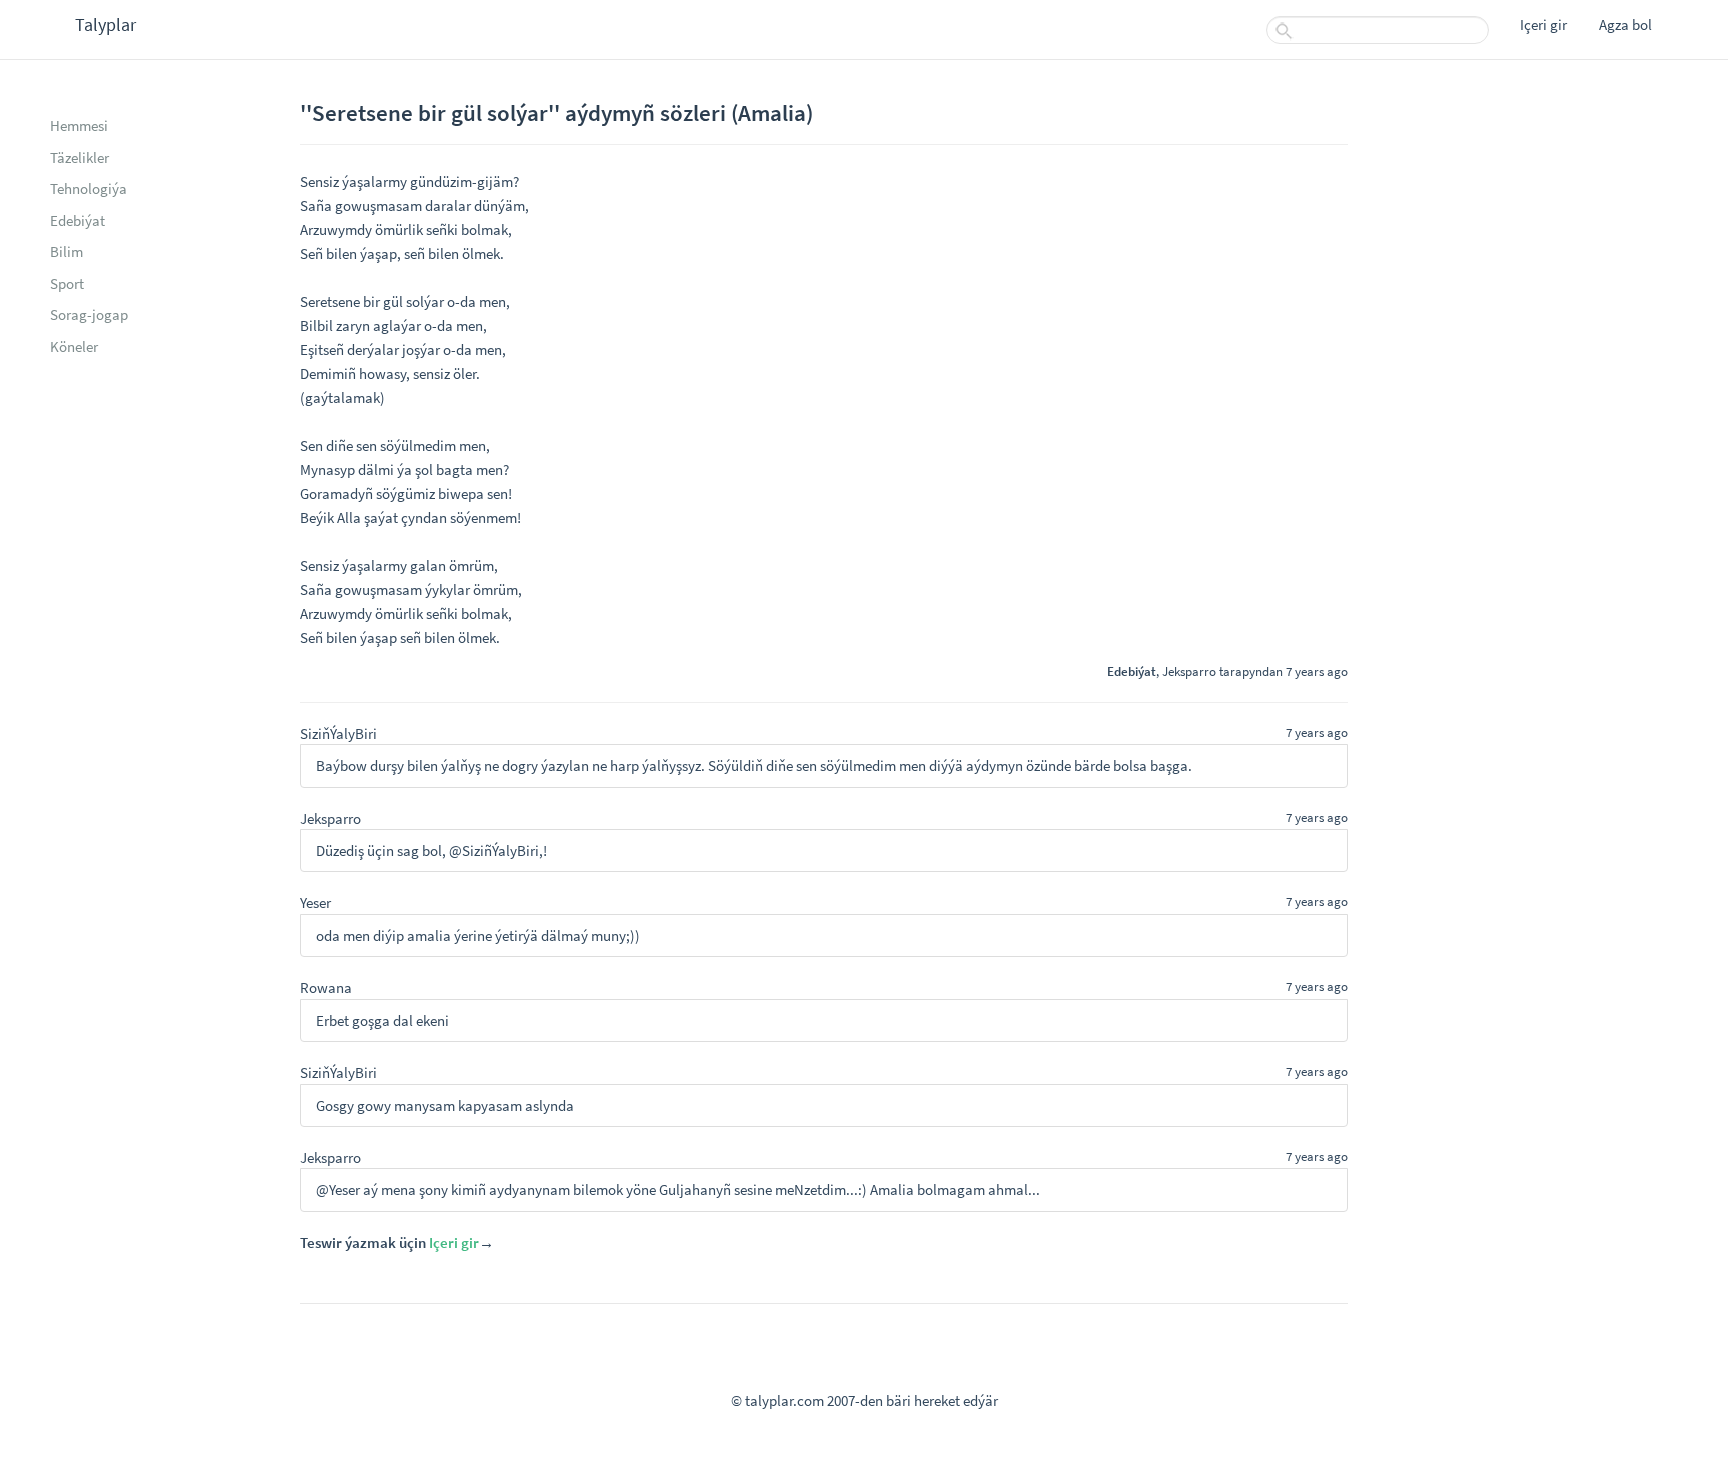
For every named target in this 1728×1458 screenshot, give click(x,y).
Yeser (315, 902)
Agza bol (1625, 24)
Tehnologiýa (88, 188)
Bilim (66, 251)
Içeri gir (1543, 24)
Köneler (74, 346)
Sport (67, 283)
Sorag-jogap (89, 314)
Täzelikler (79, 157)
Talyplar (105, 24)
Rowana (326, 987)
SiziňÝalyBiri (338, 733)
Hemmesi (79, 125)
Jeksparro (1189, 671)
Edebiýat (77, 220)
